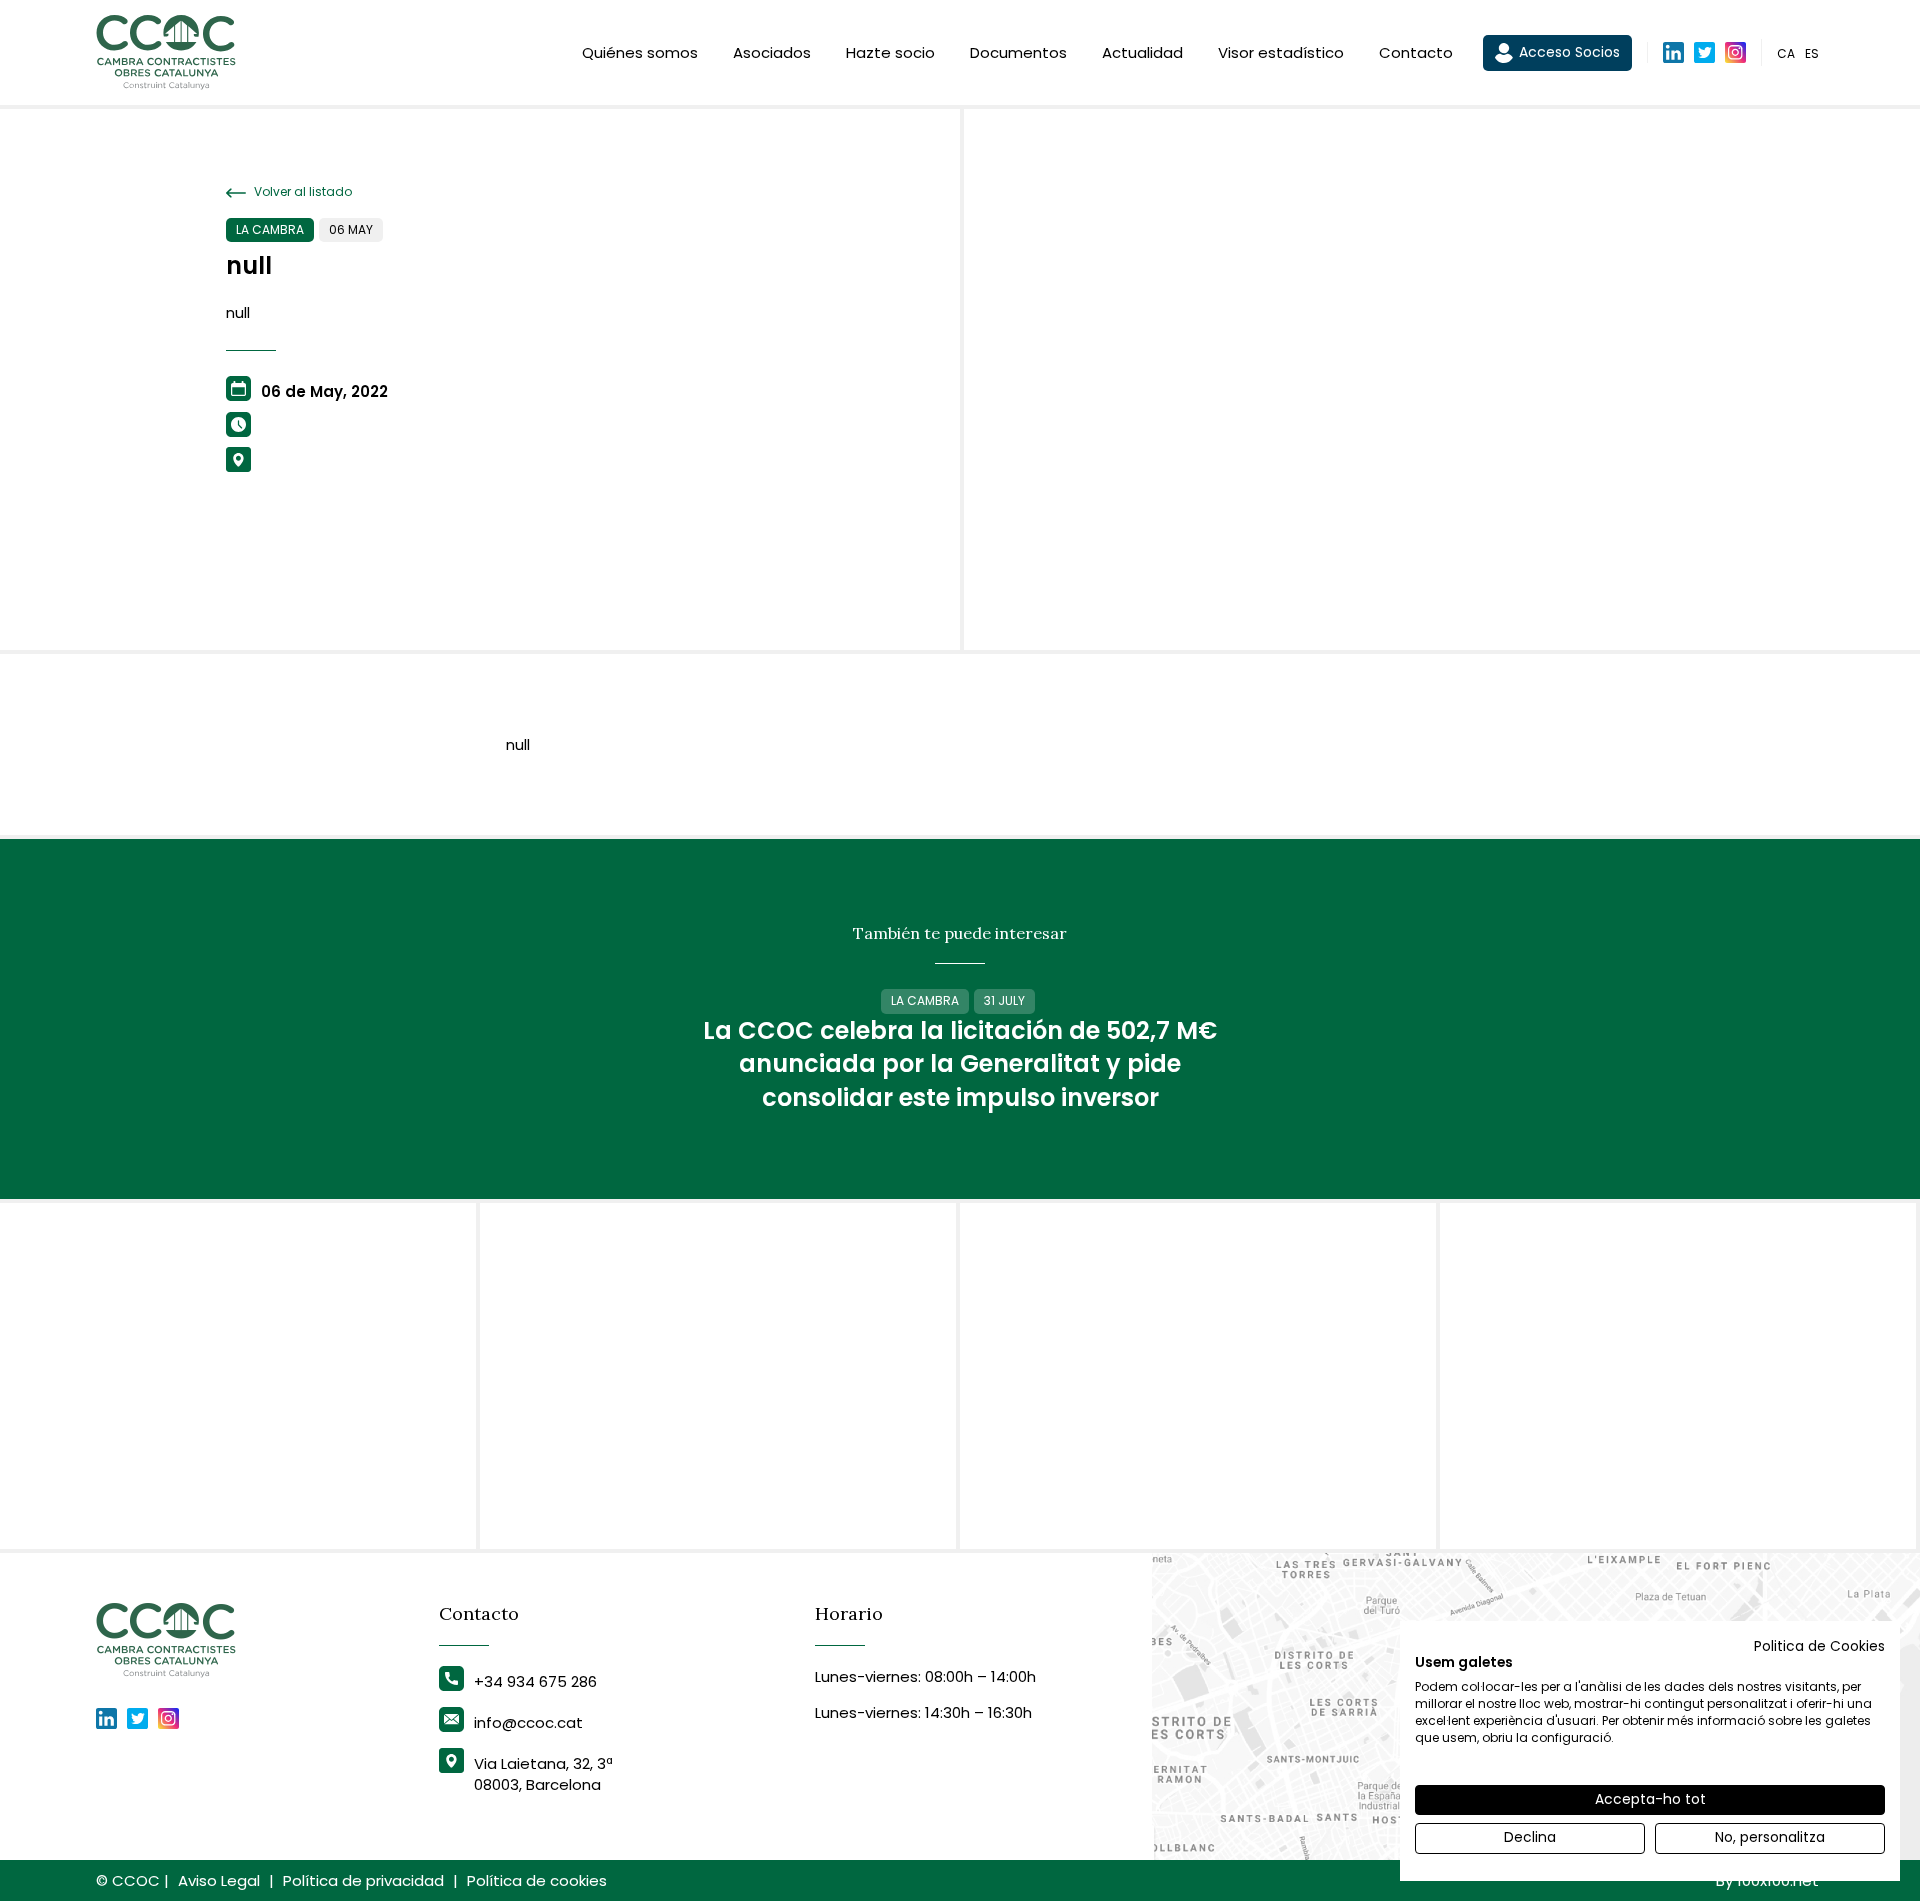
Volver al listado (301, 192)
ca (1786, 53)
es (1812, 53)
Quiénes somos (640, 52)
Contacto (1416, 52)
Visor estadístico (1281, 52)
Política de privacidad (363, 1880)
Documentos (1018, 52)
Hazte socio (890, 52)
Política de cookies (537, 1880)
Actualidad (1142, 52)
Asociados (772, 52)
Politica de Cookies (1819, 1646)
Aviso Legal (219, 1880)
